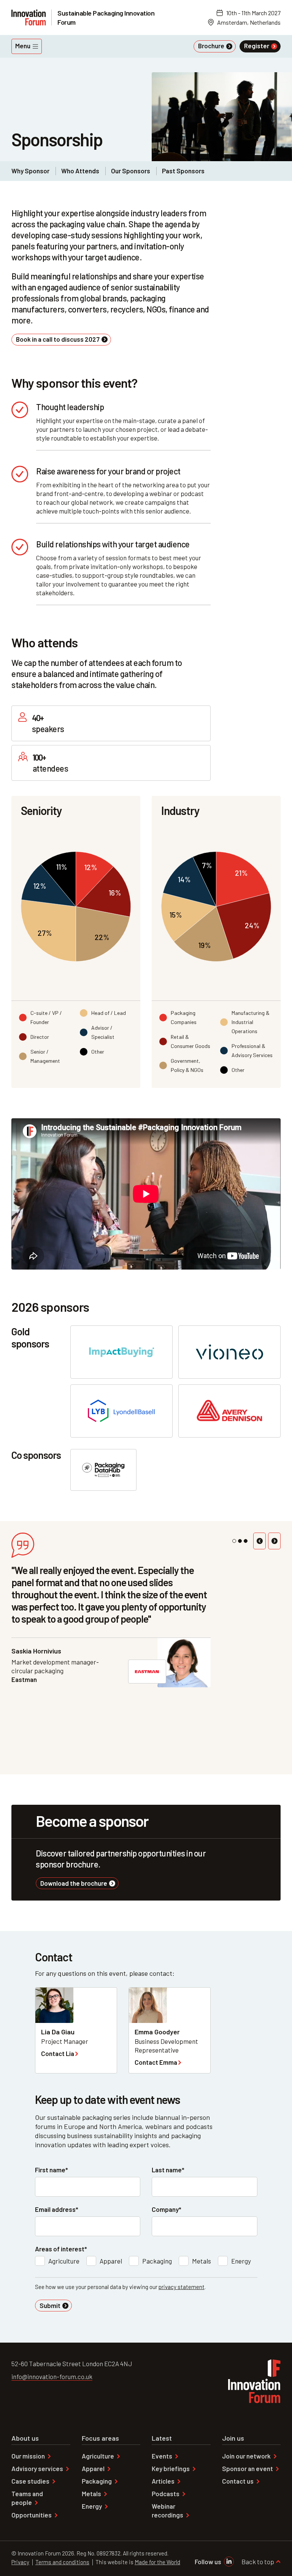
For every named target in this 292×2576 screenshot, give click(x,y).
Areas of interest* (61, 2249)
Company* (167, 2209)
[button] (259, 1541)
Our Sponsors (131, 171)
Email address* (57, 2209)
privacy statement (182, 2287)
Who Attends (80, 171)
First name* (52, 2170)
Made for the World (157, 2562)
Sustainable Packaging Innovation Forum (106, 17)
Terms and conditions (62, 2562)
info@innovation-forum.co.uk (52, 2376)
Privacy (20, 2562)
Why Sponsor (30, 171)
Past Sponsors (183, 171)
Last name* (168, 2170)
